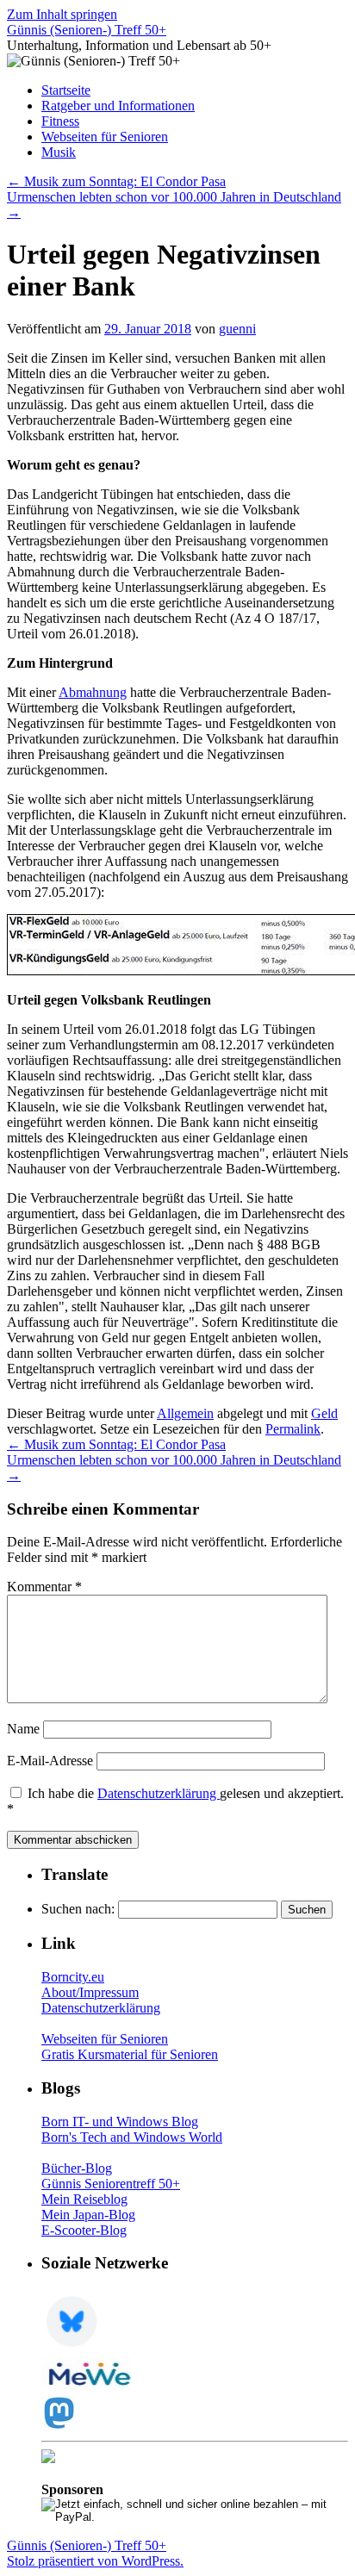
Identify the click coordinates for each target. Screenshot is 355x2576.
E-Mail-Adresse (50, 1761)
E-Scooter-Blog (84, 2230)
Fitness (60, 121)
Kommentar (44, 1587)
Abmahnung (93, 692)
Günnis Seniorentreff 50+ (111, 2184)
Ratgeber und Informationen (118, 106)
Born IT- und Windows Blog (120, 2122)
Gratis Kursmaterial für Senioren (130, 2054)
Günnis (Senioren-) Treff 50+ (87, 30)
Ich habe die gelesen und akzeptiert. (175, 1801)
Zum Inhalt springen (62, 14)
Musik (59, 152)
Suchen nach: (78, 1909)
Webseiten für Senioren (105, 137)
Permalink (293, 1429)
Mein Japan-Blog (88, 2215)
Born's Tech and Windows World (132, 2137)
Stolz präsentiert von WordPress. (95, 2561)
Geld (324, 1413)
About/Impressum (90, 1992)
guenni (237, 329)
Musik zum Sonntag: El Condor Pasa (116, 181)
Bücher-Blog (77, 2168)
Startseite (66, 90)
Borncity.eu (73, 1977)
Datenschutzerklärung (159, 1793)
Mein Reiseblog (84, 2199)
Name (23, 1729)
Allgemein (185, 1413)
